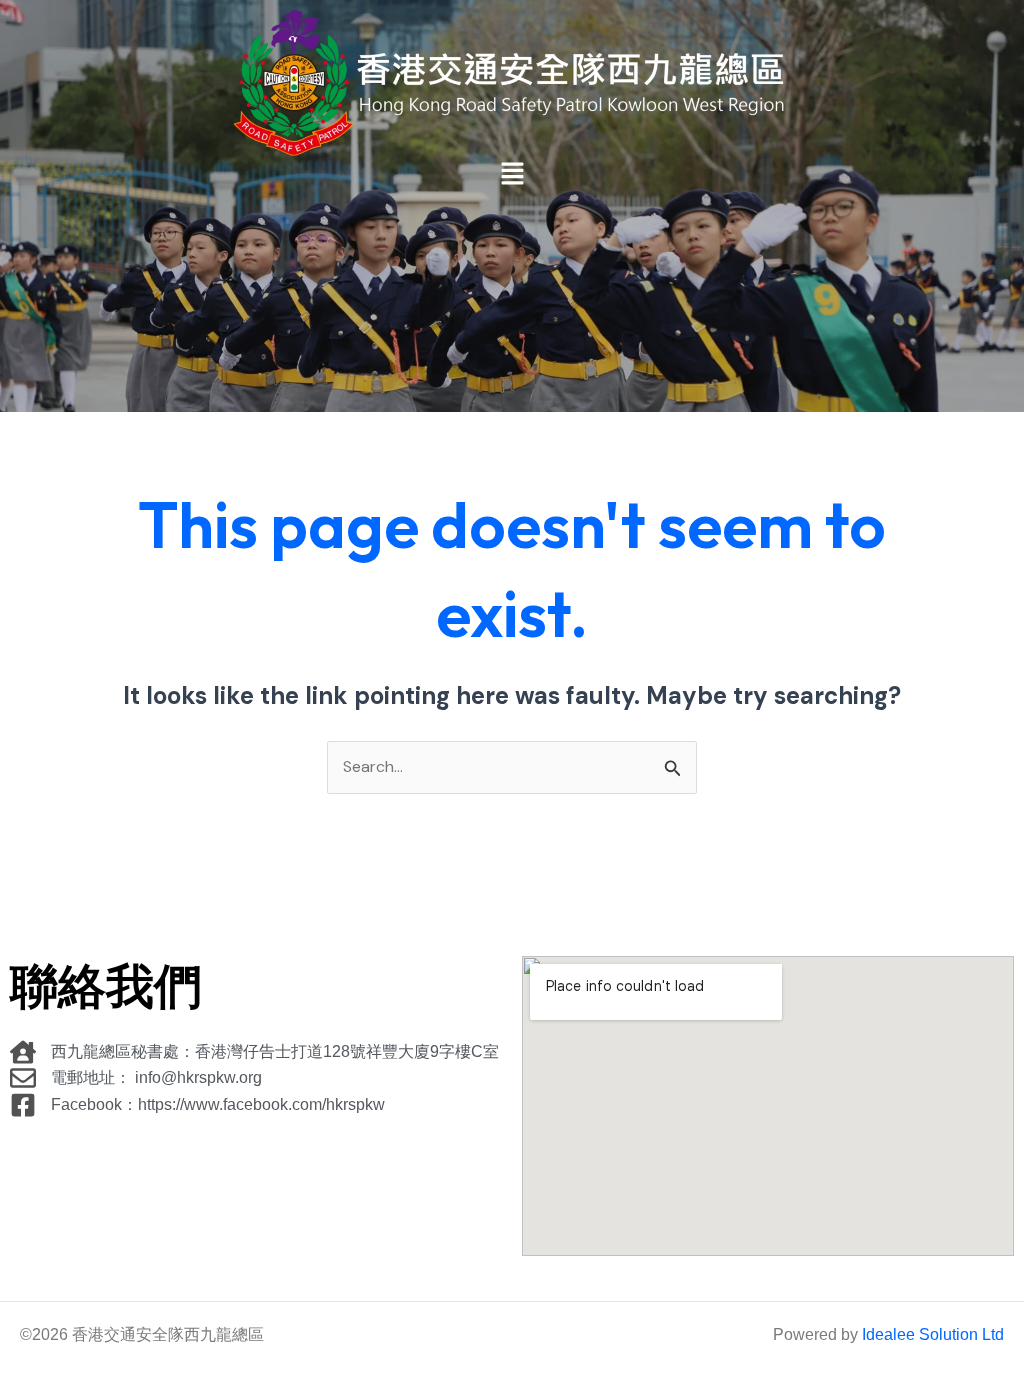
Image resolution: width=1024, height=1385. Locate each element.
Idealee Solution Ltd (933, 1334)
